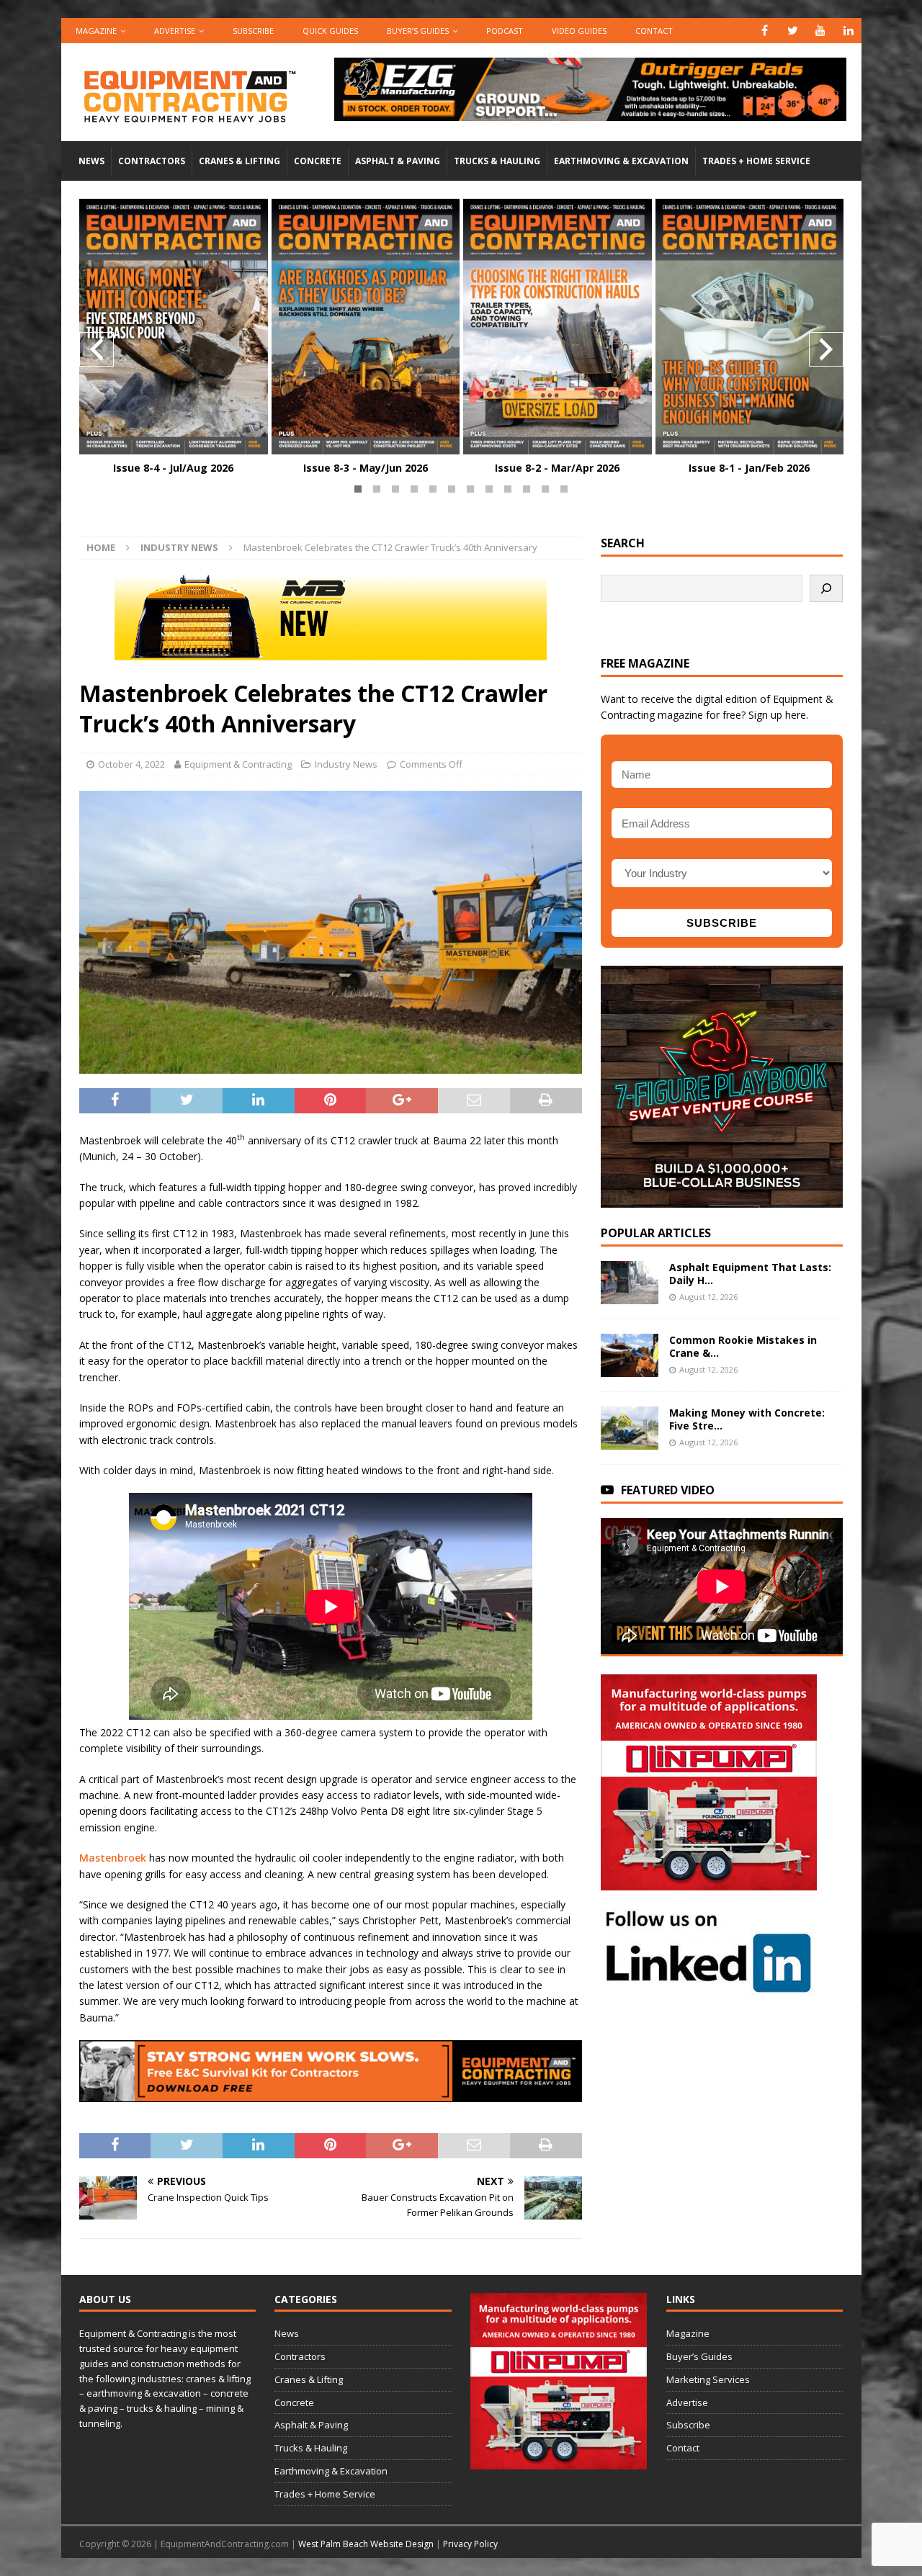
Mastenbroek (113, 1858)
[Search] (826, 588)
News (91, 161)
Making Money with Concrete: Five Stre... (747, 1419)
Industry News (346, 764)
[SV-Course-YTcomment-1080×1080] (722, 1199)
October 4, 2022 (131, 764)
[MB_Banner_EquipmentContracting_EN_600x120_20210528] (331, 652)
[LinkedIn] (849, 31)
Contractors (152, 161)
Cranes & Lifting (240, 161)
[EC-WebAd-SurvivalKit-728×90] (331, 2094)
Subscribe (253, 31)
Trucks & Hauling (497, 161)
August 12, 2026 (708, 1297)
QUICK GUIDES (330, 31)
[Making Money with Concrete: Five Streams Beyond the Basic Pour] (630, 1428)
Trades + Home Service (756, 161)
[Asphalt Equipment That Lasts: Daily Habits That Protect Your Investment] (630, 1283)
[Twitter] (793, 31)
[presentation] (97, 349)
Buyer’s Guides (418, 31)
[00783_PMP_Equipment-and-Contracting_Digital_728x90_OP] (590, 113)
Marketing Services (708, 2379)
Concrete (318, 161)
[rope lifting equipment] (709, 1881)
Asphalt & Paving (398, 161)
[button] (358, 489)
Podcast (505, 31)
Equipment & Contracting (238, 764)
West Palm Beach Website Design (366, 2544)
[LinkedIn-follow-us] (709, 1987)
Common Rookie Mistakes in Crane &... (743, 1346)
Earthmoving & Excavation (621, 161)
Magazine (96, 31)
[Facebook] (765, 31)
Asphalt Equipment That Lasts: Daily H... (750, 1274)
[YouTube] (821, 31)
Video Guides (579, 31)
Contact (654, 31)
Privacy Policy (470, 2544)
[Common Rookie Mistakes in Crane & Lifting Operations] (630, 1355)
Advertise (175, 31)
